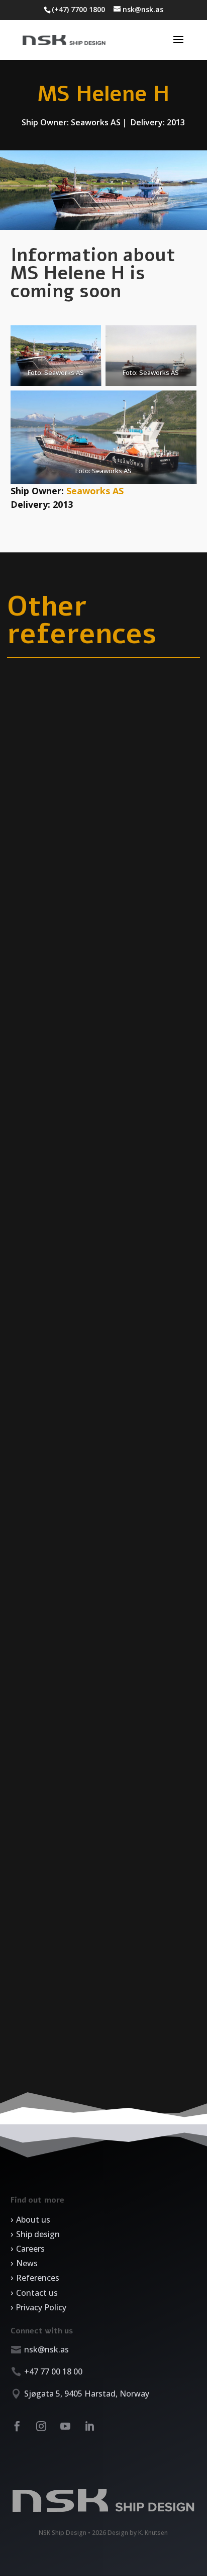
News (27, 2263)
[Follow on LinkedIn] (89, 2426)
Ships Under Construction (65, 825)
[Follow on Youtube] (65, 2426)
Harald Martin (59, 1521)
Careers (30, 2249)
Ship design (38, 2234)
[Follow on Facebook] (17, 2426)
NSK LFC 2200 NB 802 (79, 1046)
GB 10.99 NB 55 (61, 814)
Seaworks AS (95, 491)
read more (43, 871)
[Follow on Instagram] (41, 2426)
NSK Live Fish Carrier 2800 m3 (95, 1283)
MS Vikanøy (52, 1753)
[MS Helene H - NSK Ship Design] (103, 227)
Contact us (37, 2293)
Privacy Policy (41, 2307)
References (38, 2278)
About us (33, 2220)
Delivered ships (44, 1532)
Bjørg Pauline (57, 1985)
